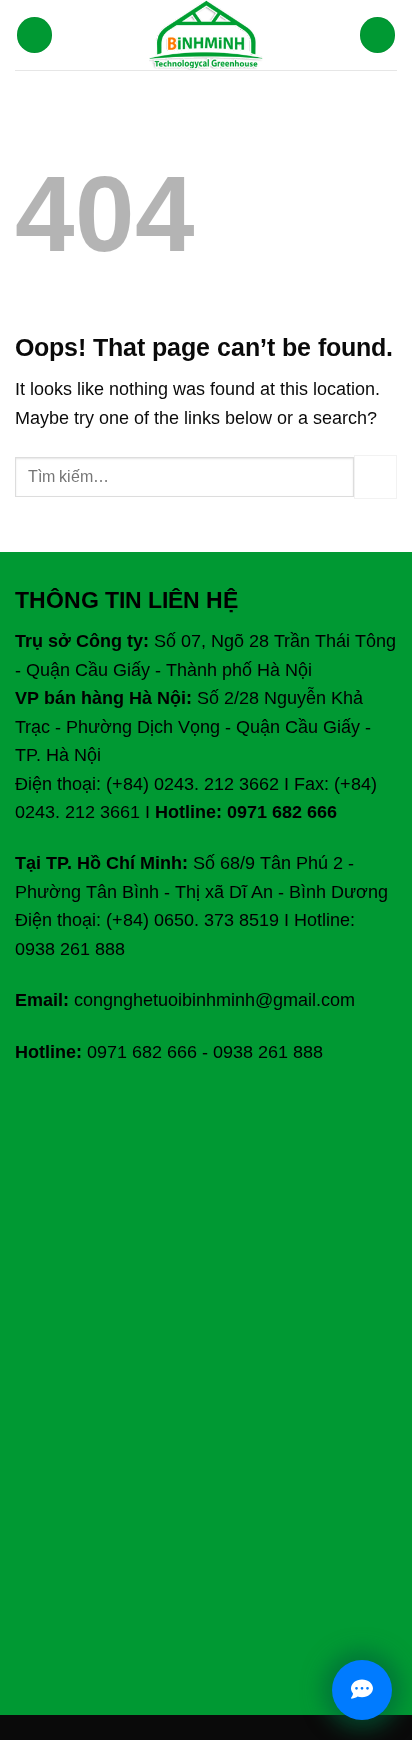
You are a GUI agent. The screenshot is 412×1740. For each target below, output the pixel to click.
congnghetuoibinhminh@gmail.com (214, 1000)
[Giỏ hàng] (378, 35)
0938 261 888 (268, 1052)
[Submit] (375, 476)
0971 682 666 (142, 1052)
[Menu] (35, 35)
